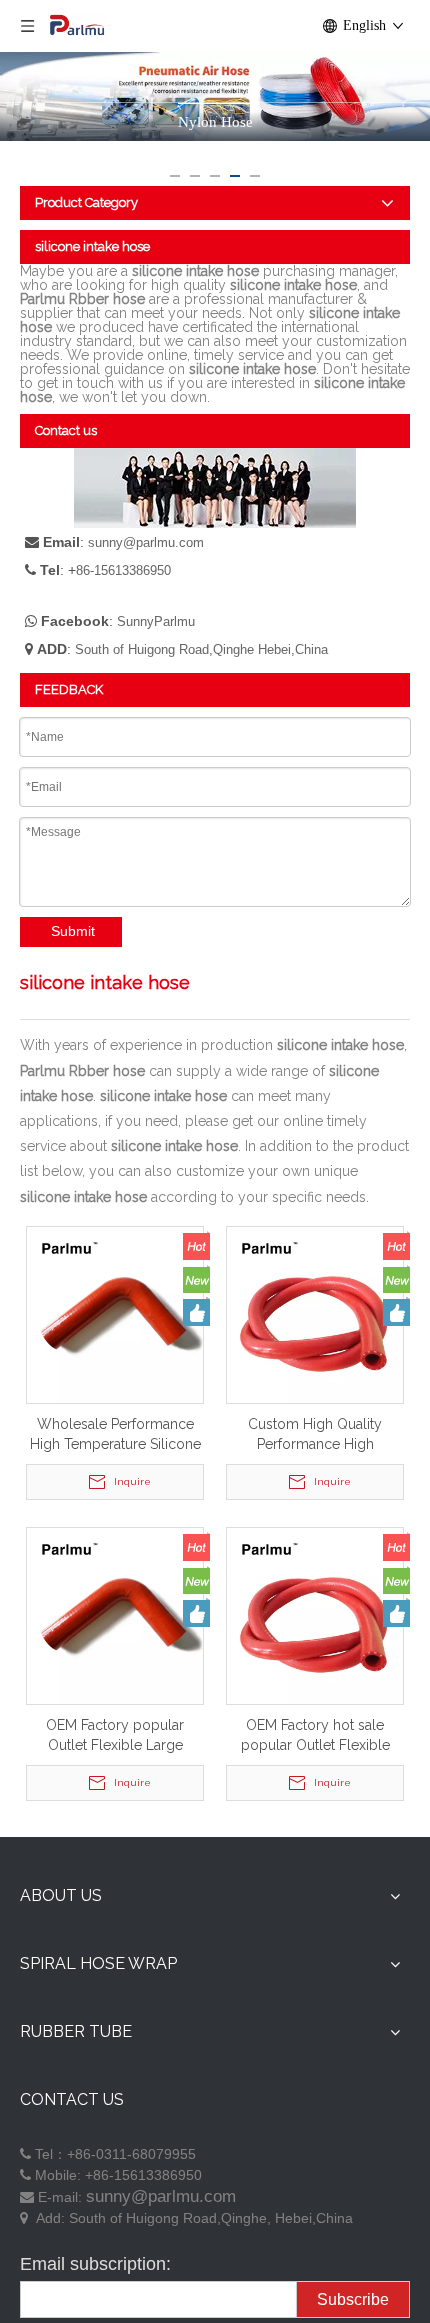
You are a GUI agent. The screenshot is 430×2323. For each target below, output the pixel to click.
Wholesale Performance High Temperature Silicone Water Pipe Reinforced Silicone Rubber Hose (115, 1435)
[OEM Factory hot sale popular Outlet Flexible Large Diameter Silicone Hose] (315, 1614)
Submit (73, 931)
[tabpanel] (215, 101)
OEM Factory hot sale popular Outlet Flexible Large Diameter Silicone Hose (315, 1736)
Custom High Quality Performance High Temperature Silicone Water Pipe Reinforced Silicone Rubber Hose (315, 1435)
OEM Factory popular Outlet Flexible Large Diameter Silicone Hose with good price (115, 1736)
